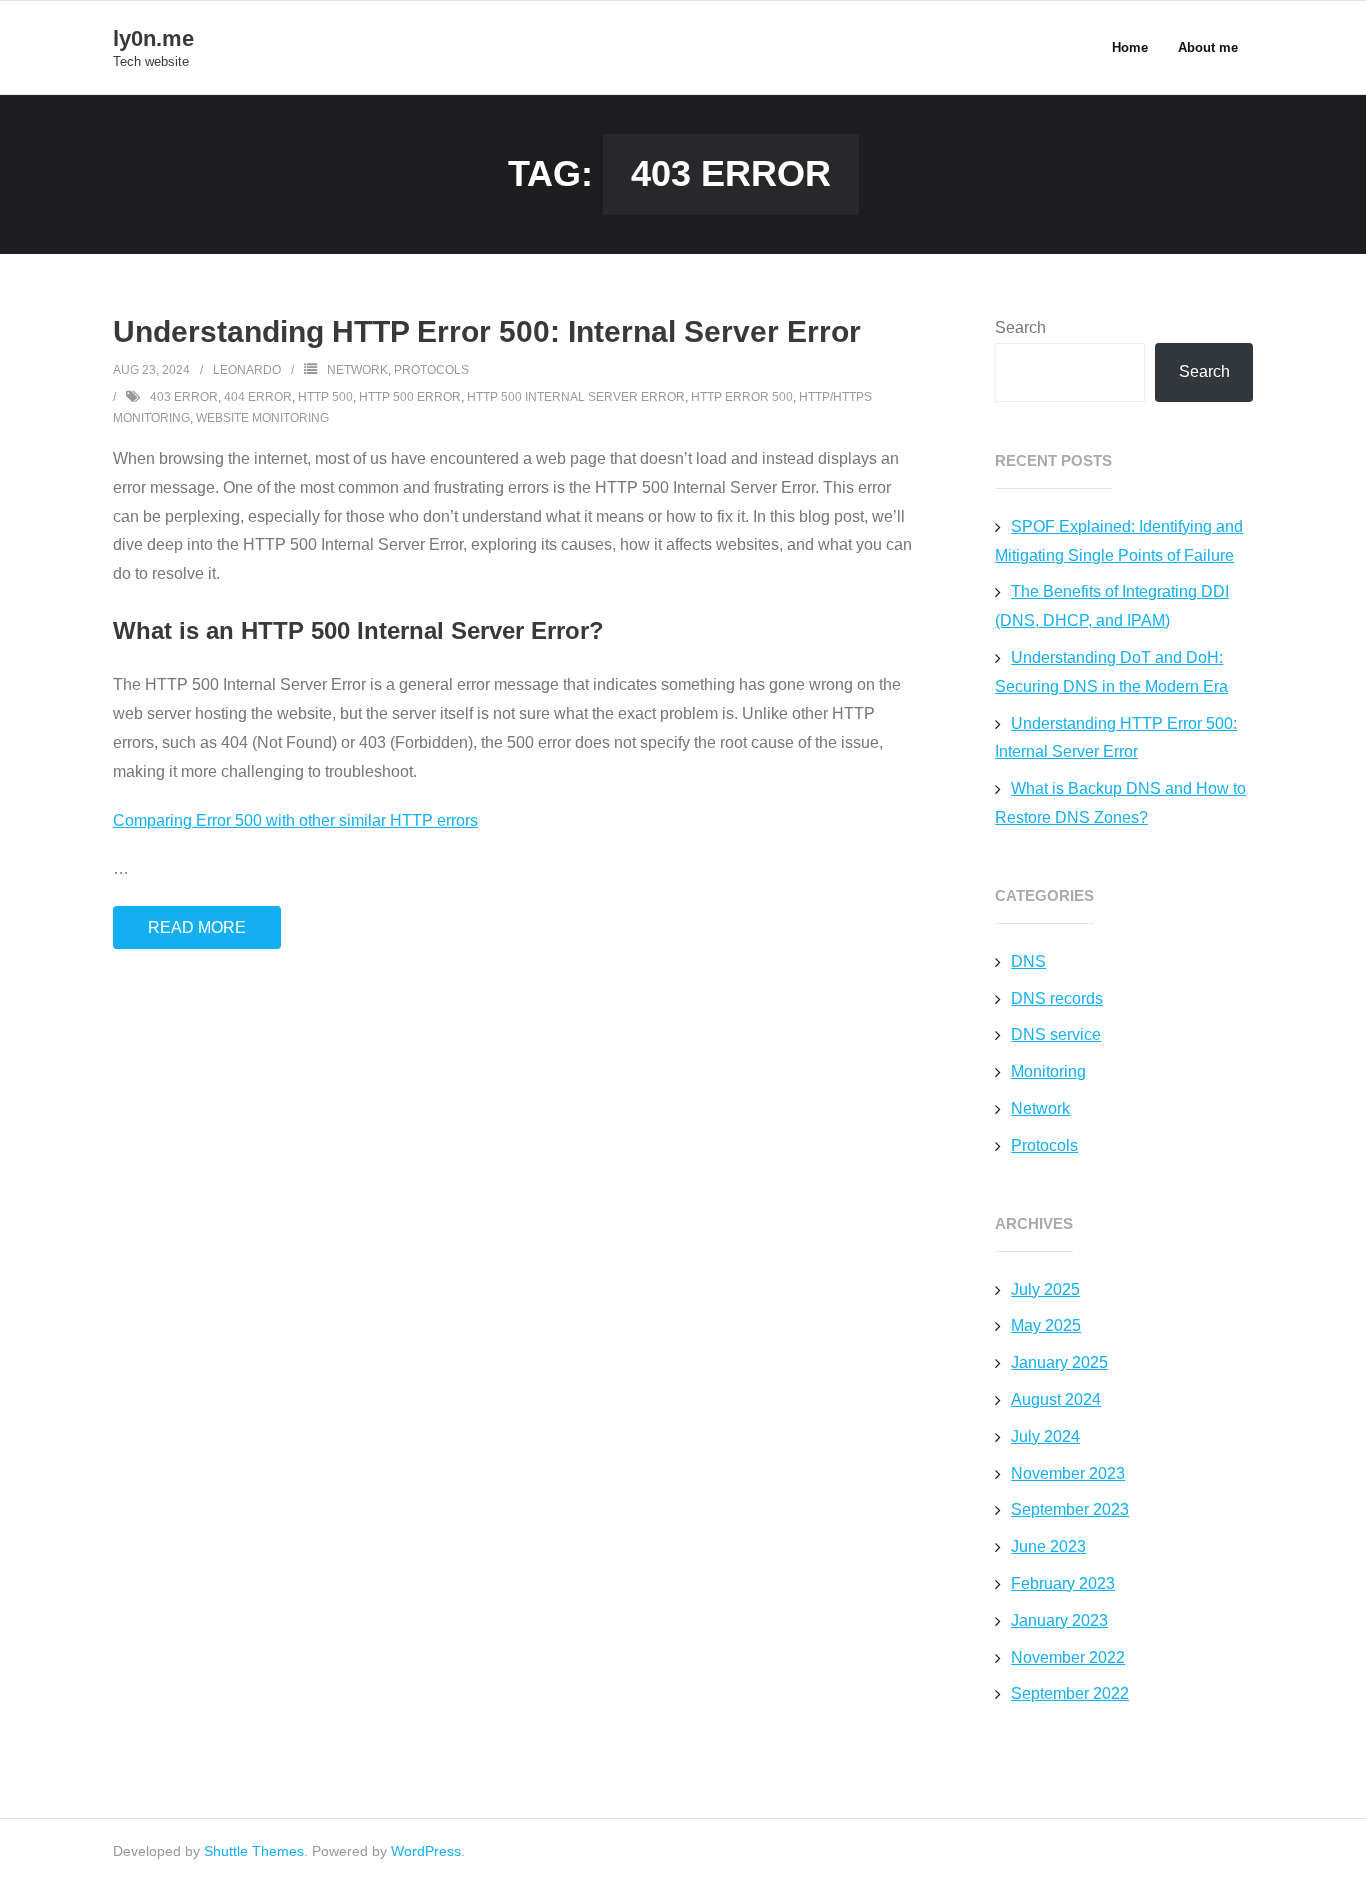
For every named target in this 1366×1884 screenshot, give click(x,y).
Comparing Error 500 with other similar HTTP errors (295, 820)
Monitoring (1048, 1071)
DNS (1028, 961)
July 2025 (1045, 1289)
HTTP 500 (325, 397)
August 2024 (1056, 1399)
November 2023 (1068, 1473)
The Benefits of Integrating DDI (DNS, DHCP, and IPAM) (1112, 606)
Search (1020, 327)
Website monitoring (262, 418)
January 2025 (1059, 1362)
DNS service (1056, 1034)
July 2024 (1045, 1436)
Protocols (431, 370)
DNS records (1057, 998)
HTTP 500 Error (410, 397)
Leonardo (247, 370)
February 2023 (1063, 1583)
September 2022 (1070, 1693)
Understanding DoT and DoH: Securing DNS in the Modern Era (1111, 672)
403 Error (184, 397)
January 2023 (1059, 1620)
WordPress (426, 1851)
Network (357, 370)
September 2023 (1070, 1509)
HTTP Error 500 (742, 397)
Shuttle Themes (254, 1851)
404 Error (258, 397)
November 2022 (1068, 1657)
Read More (197, 927)
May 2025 (1046, 1325)
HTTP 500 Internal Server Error (576, 397)
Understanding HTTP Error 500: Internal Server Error (487, 331)
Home (1130, 47)
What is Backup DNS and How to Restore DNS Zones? (1120, 803)
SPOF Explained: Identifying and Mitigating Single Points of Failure (1119, 541)
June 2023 (1048, 1546)
